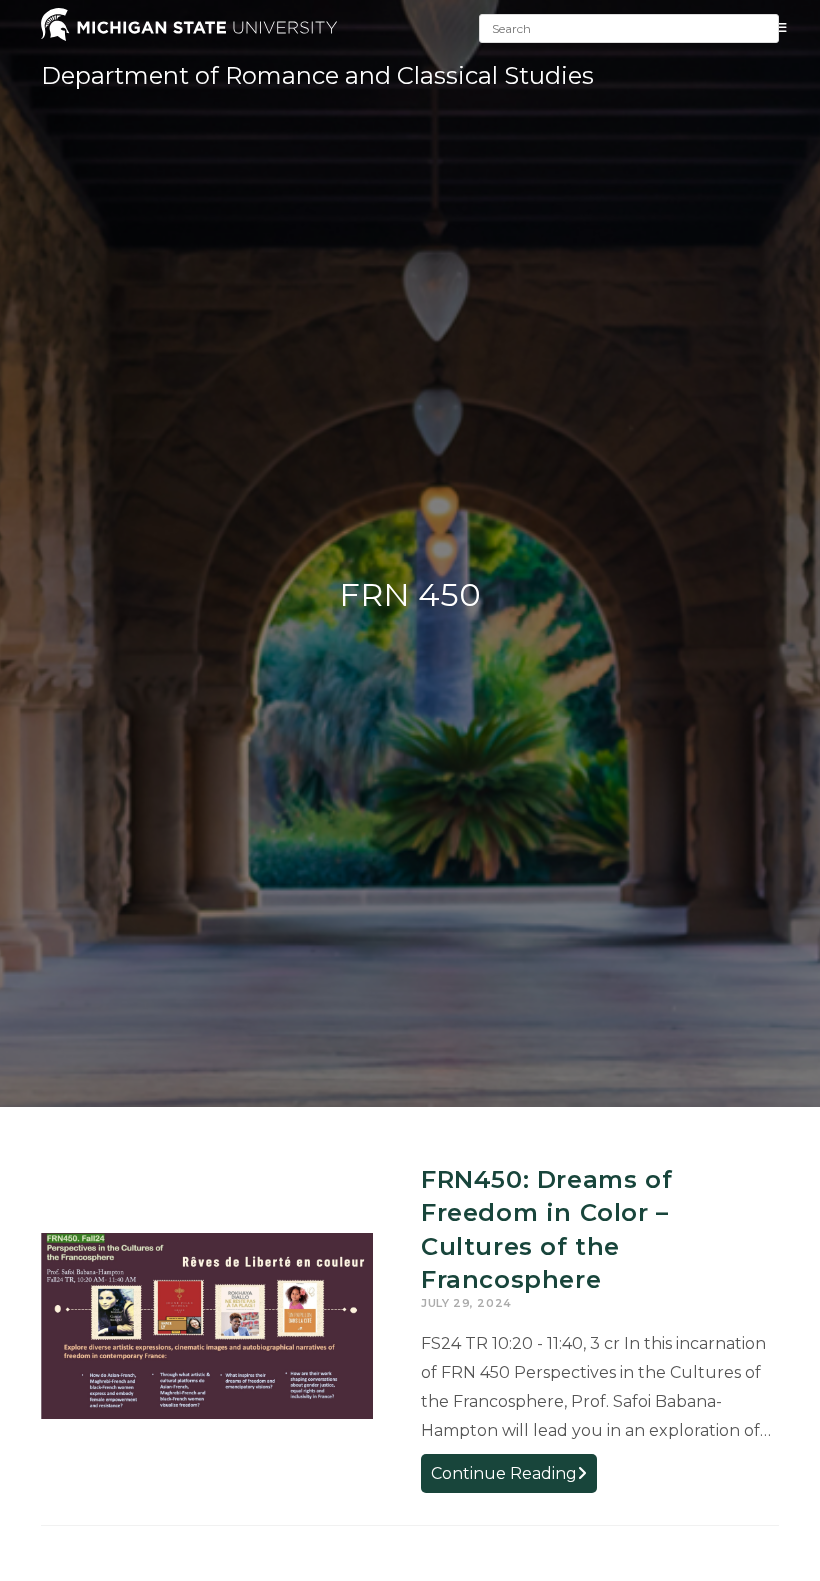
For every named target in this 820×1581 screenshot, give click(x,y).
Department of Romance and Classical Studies (317, 75)
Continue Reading (514, 1477)
